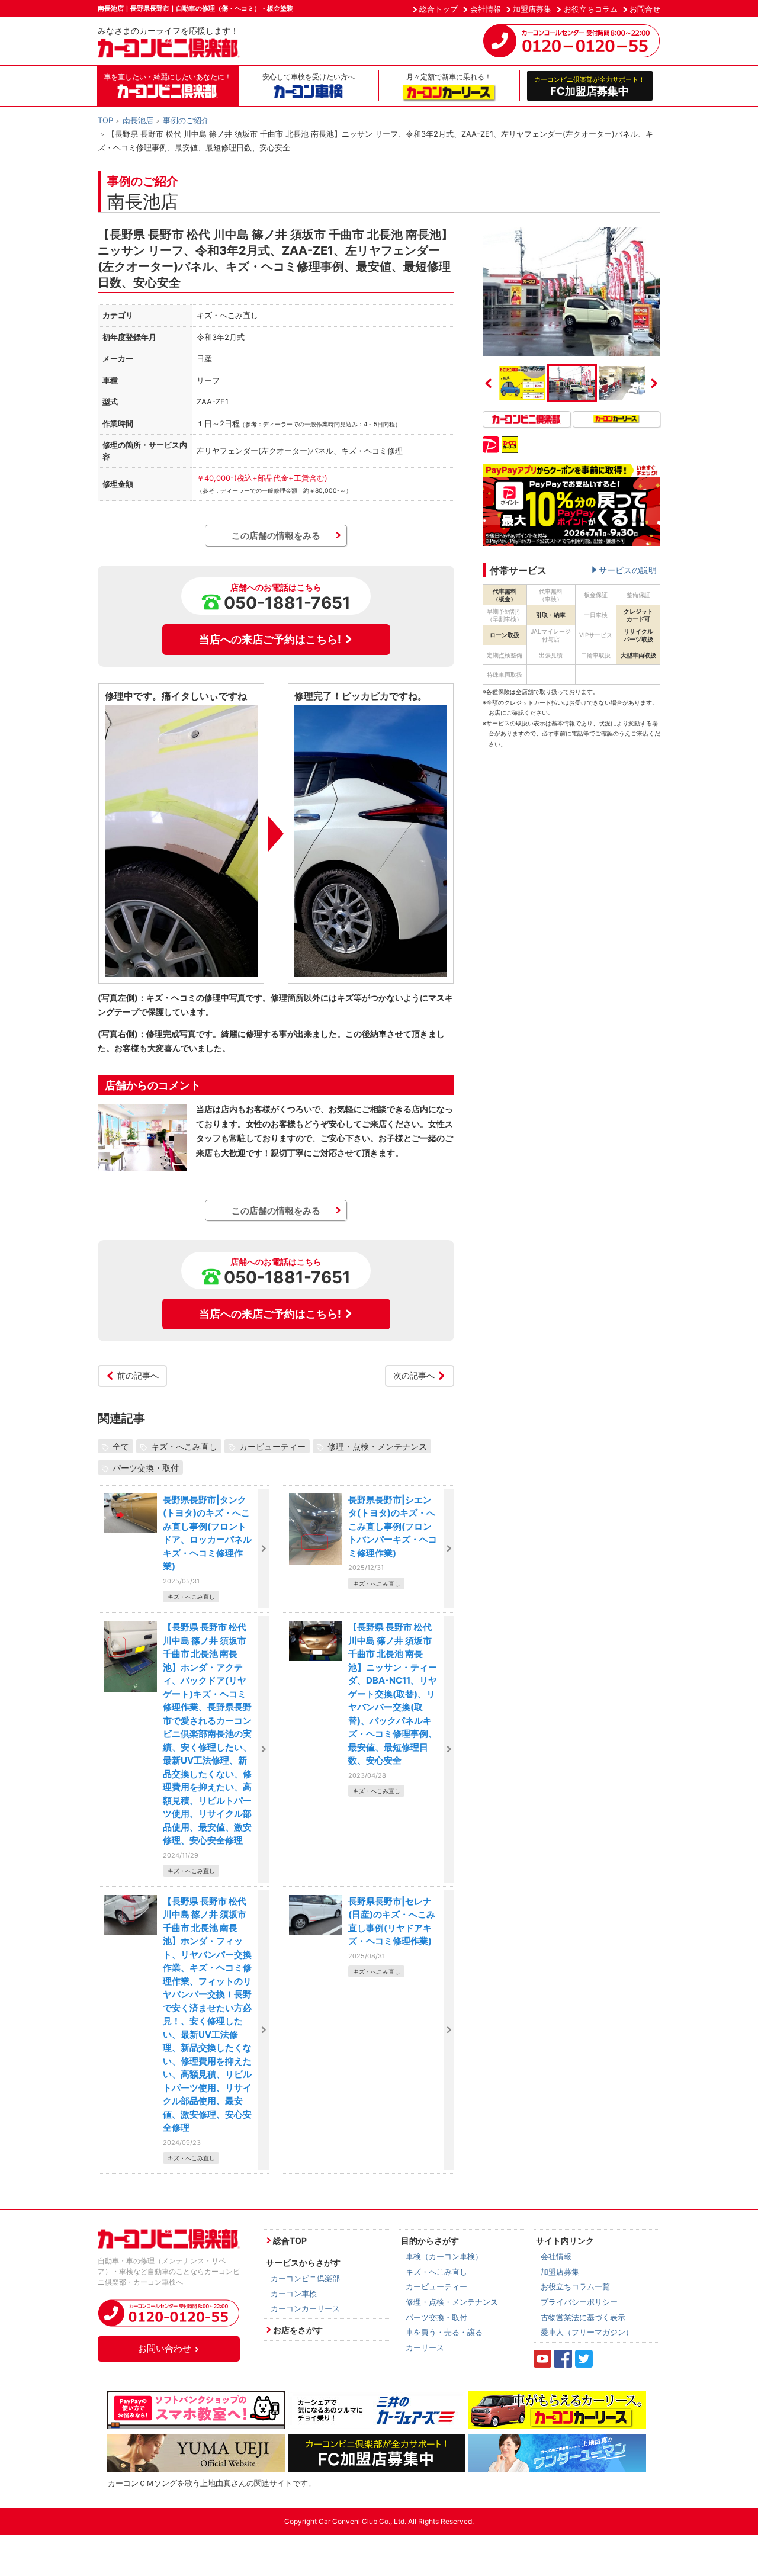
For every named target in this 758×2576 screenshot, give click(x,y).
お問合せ (645, 9)
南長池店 (138, 120)
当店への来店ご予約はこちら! (270, 639)
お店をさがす (298, 2330)
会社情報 (486, 9)
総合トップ (439, 9)
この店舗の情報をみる (276, 536)
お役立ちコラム (591, 9)
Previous (489, 383)
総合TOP (290, 2241)
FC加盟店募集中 (590, 86)
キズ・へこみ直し (184, 1446)
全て (121, 1446)
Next (654, 383)
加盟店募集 (532, 9)
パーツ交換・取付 (146, 1468)
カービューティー (272, 1446)
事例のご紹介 (186, 120)
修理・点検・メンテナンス (377, 1446)
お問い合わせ (165, 2348)
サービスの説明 (628, 570)
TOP (105, 120)
